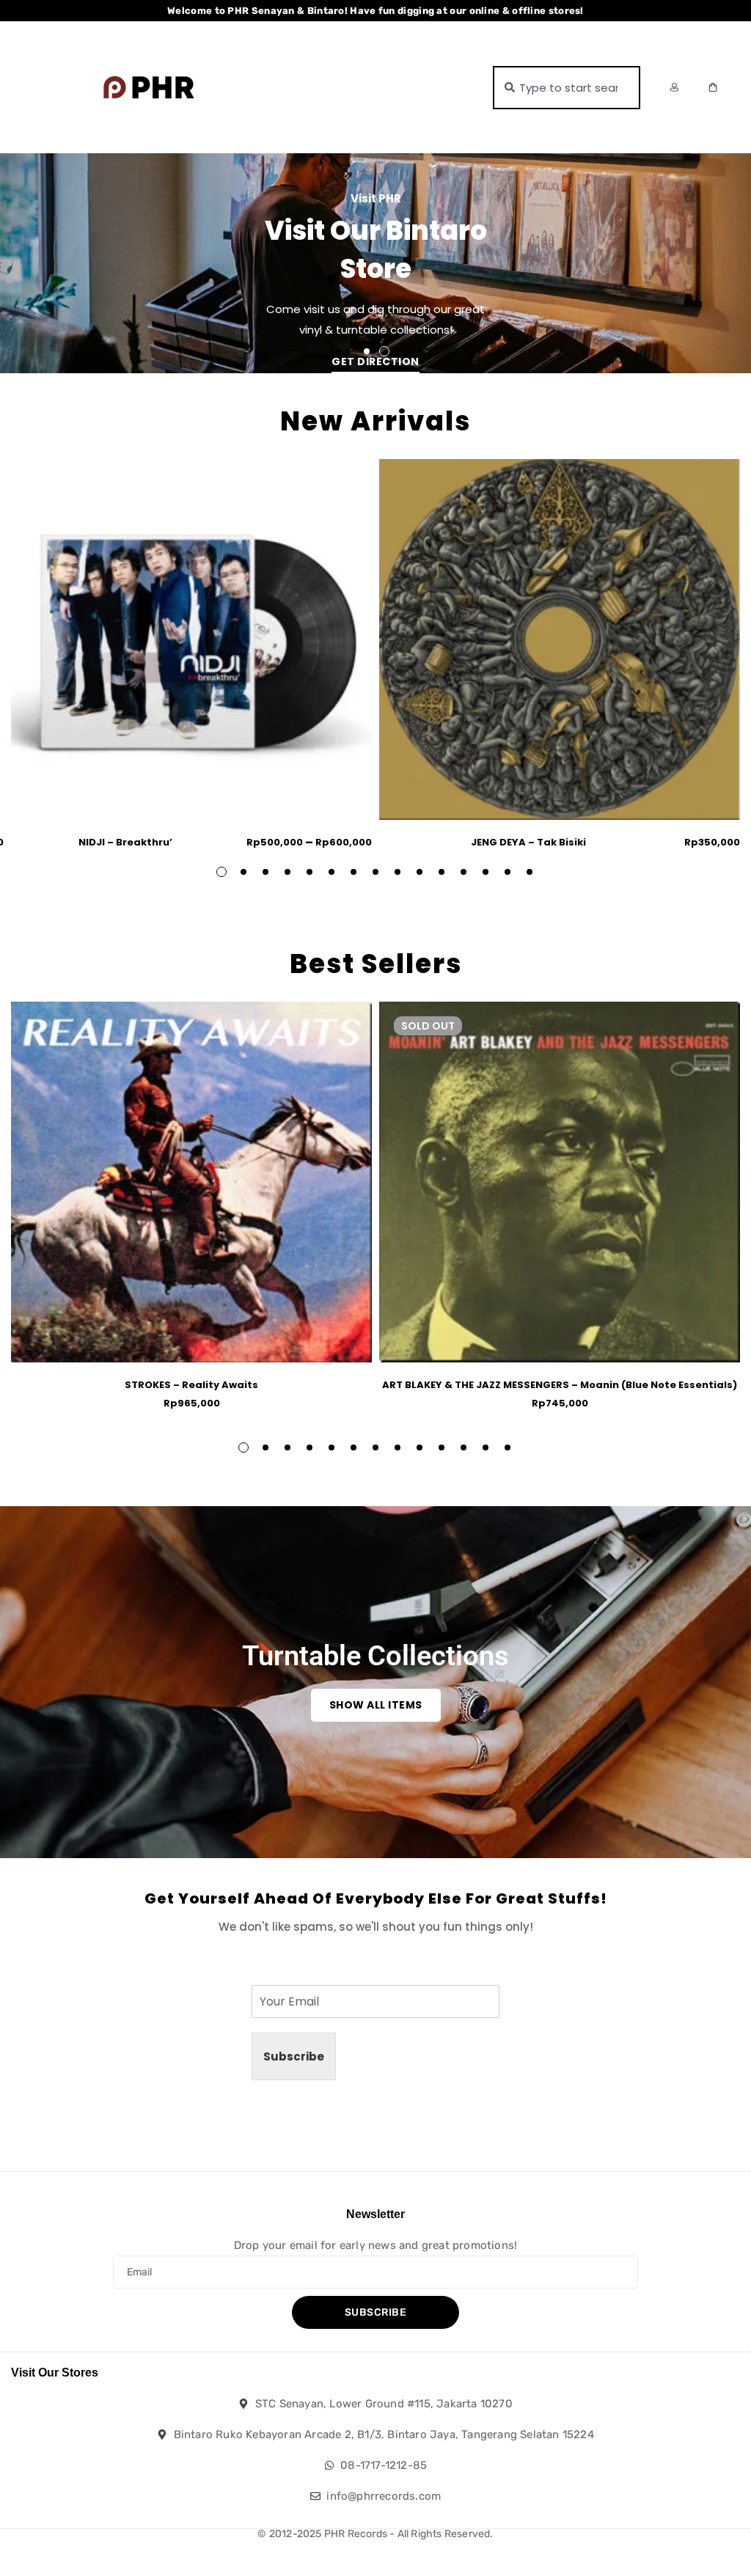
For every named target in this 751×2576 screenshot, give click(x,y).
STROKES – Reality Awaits (191, 1385)
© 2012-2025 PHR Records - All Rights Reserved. (375, 2534)
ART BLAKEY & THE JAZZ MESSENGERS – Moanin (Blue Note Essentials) (560, 1385)
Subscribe (294, 2056)
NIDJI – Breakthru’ (125, 842)
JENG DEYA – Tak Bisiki (528, 842)
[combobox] (567, 88)
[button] (367, 351)
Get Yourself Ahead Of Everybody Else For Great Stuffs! (376, 1898)
